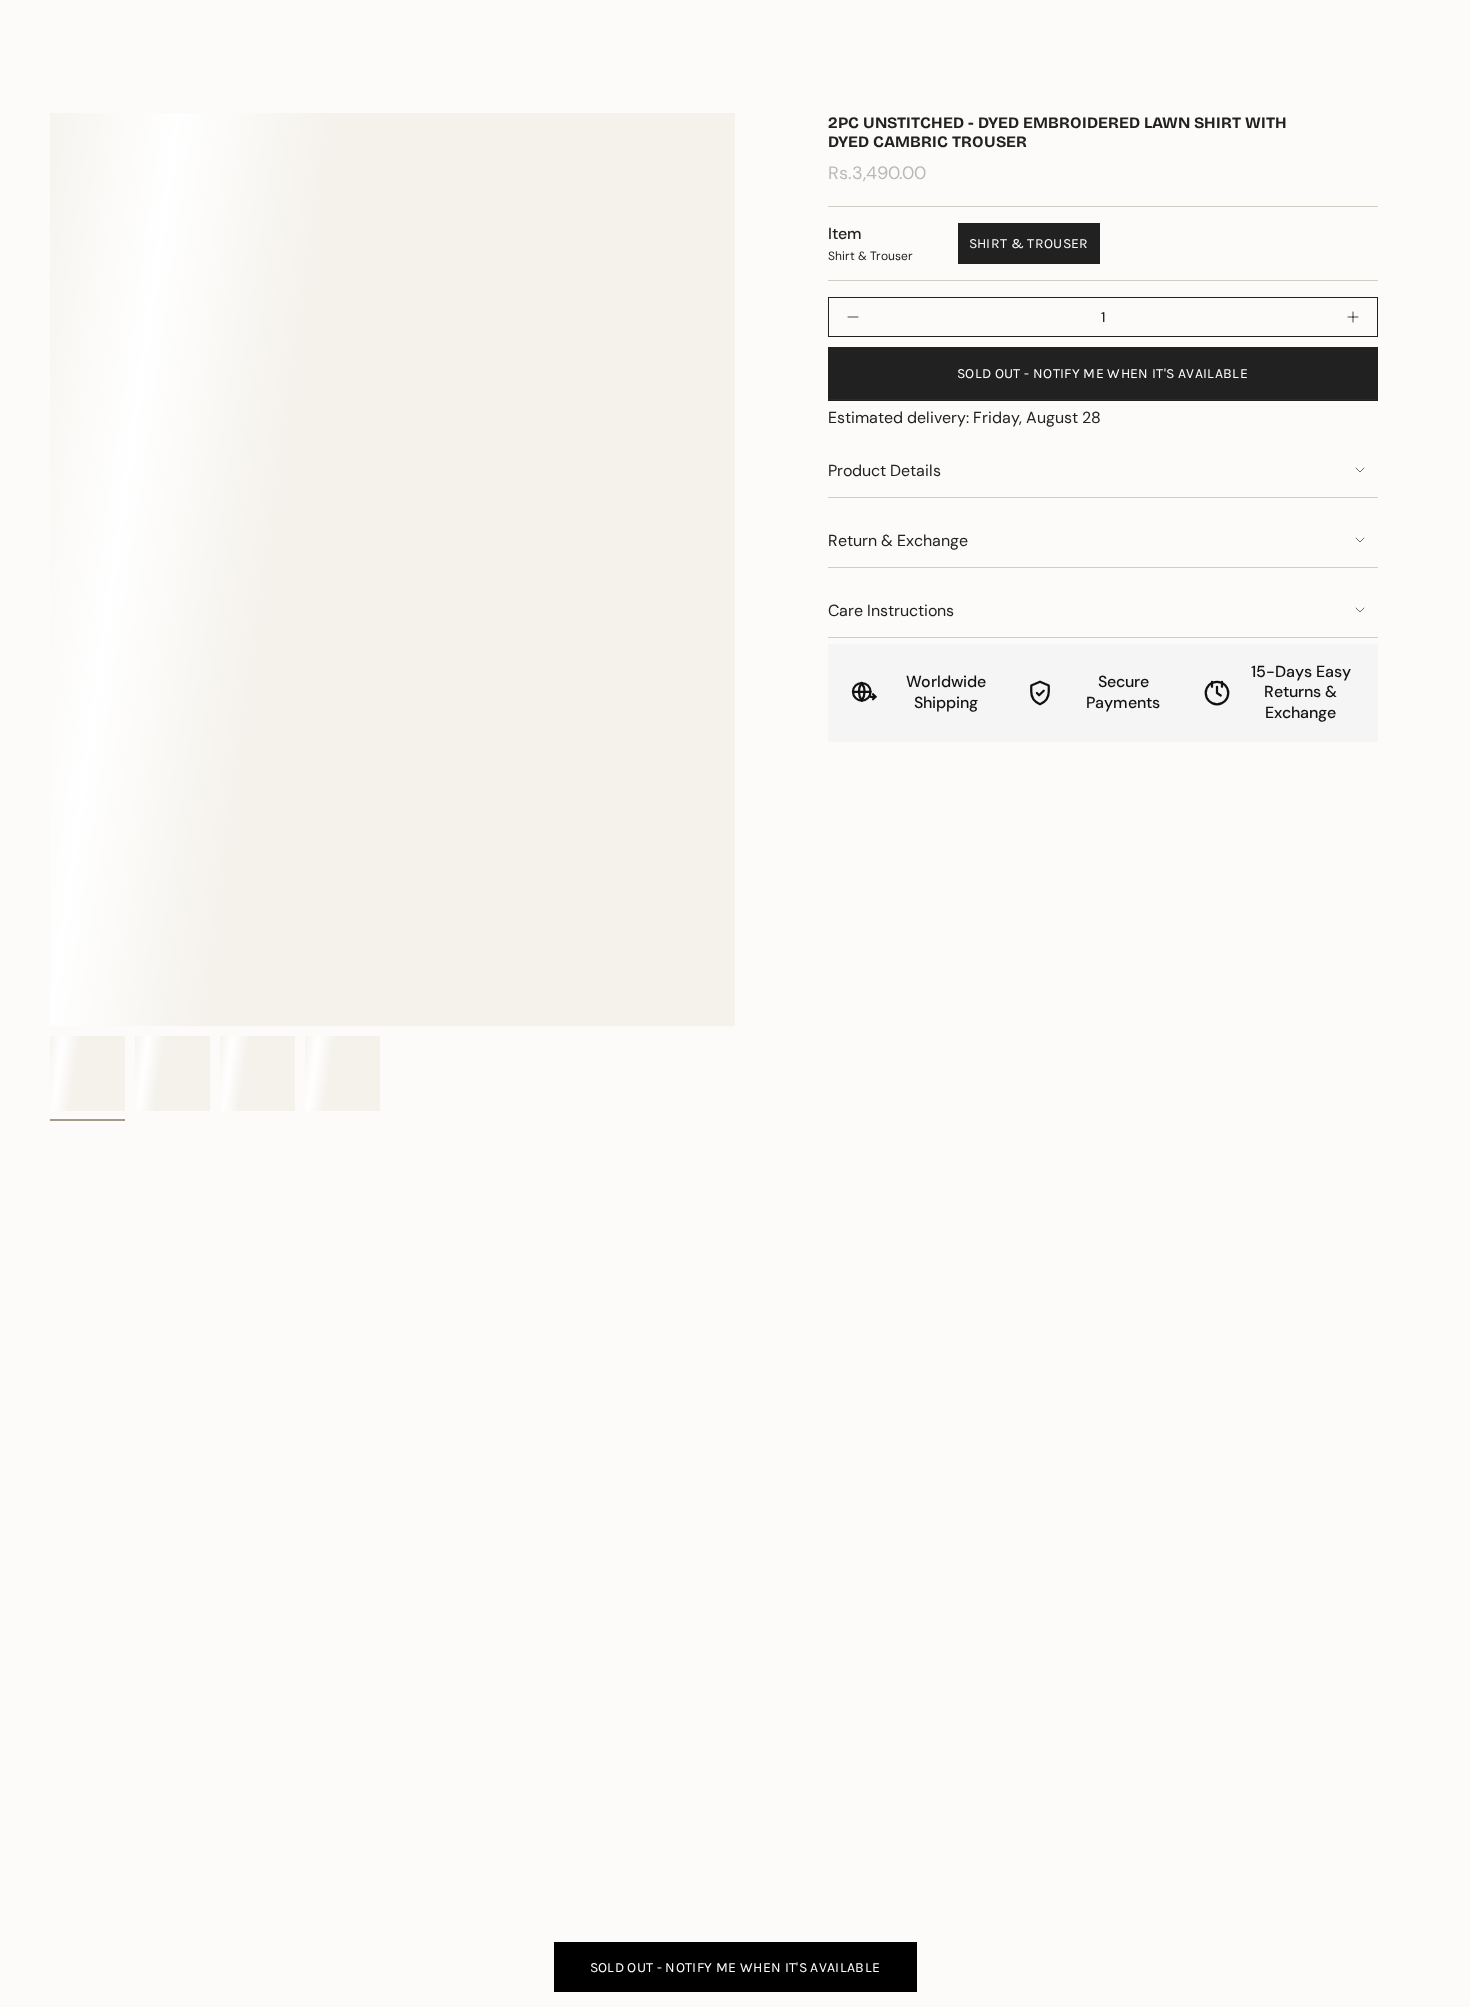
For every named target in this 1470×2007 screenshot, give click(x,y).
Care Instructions (891, 610)
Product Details (884, 470)
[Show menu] (60, 74)
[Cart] (1408, 74)
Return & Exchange (898, 540)
